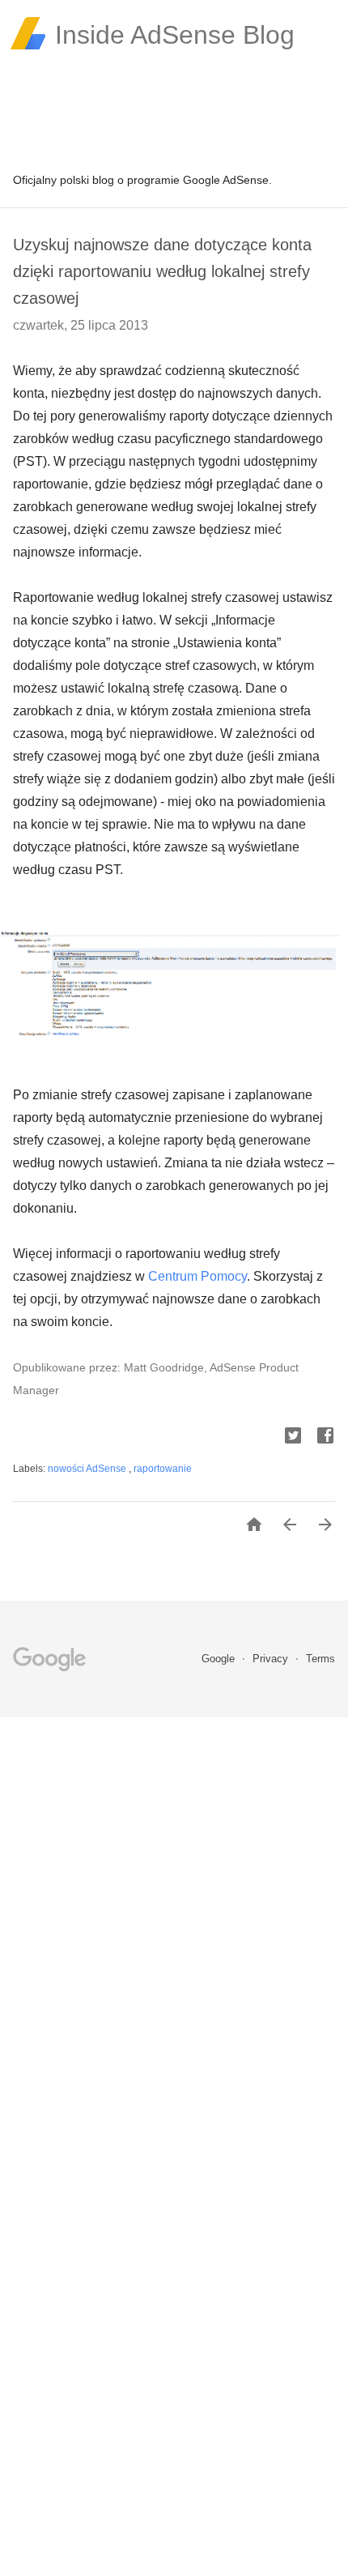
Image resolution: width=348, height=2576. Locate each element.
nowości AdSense (88, 1469)
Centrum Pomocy (197, 1276)
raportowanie (163, 1469)
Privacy (272, 1659)
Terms (320, 1659)
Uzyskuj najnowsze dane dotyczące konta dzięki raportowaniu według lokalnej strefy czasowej (162, 271)
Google (220, 1659)
